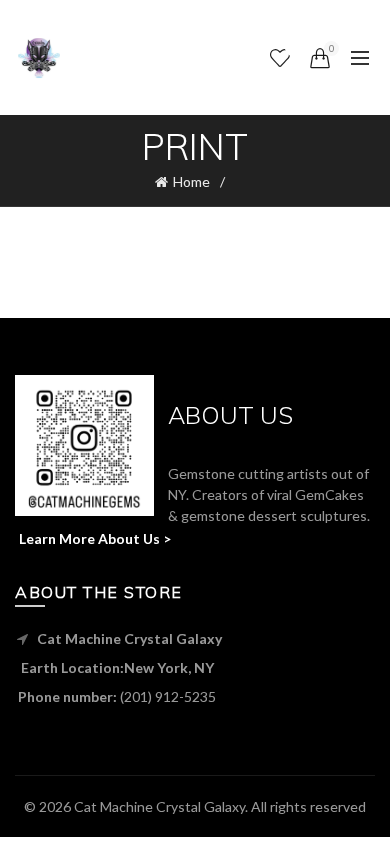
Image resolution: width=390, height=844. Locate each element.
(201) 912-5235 (168, 696)
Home (191, 181)
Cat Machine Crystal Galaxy (159, 806)
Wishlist (292, 48)
